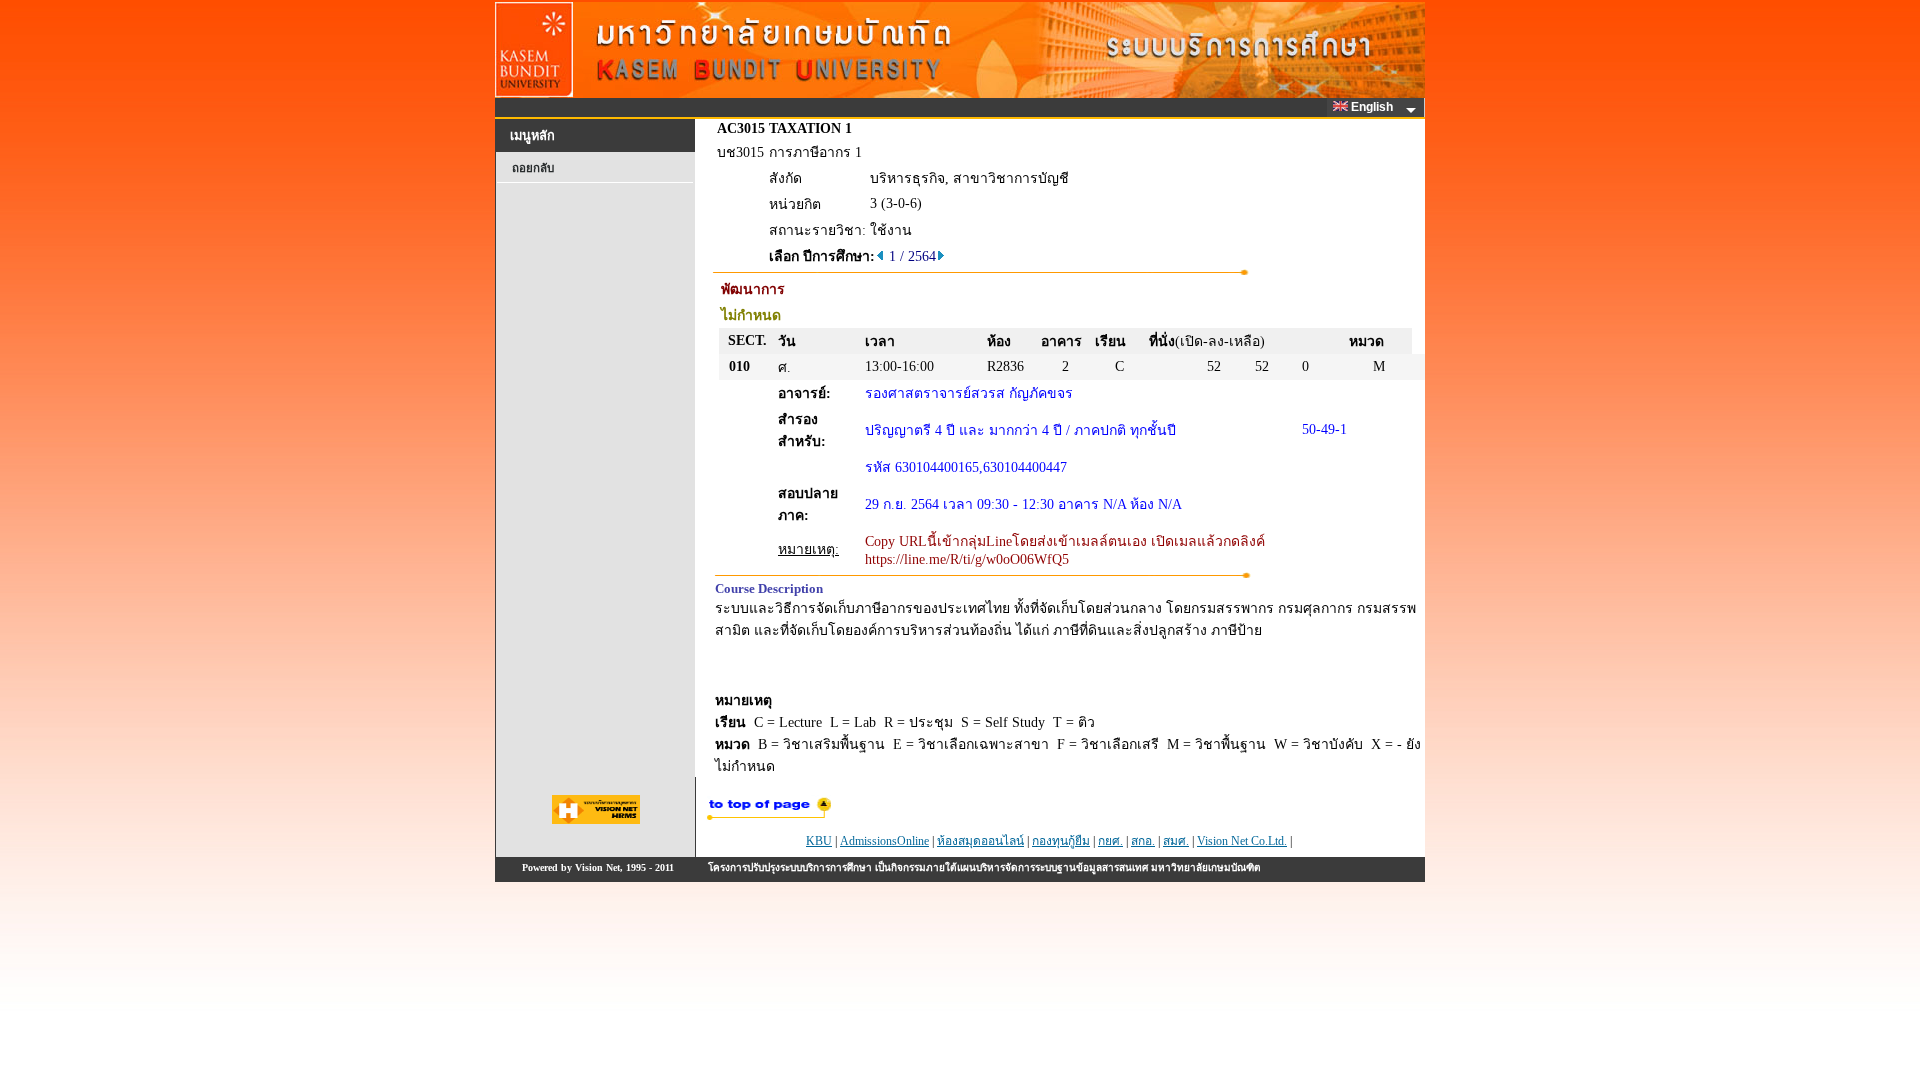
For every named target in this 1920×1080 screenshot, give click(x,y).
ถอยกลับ (533, 168)
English (1373, 107)
